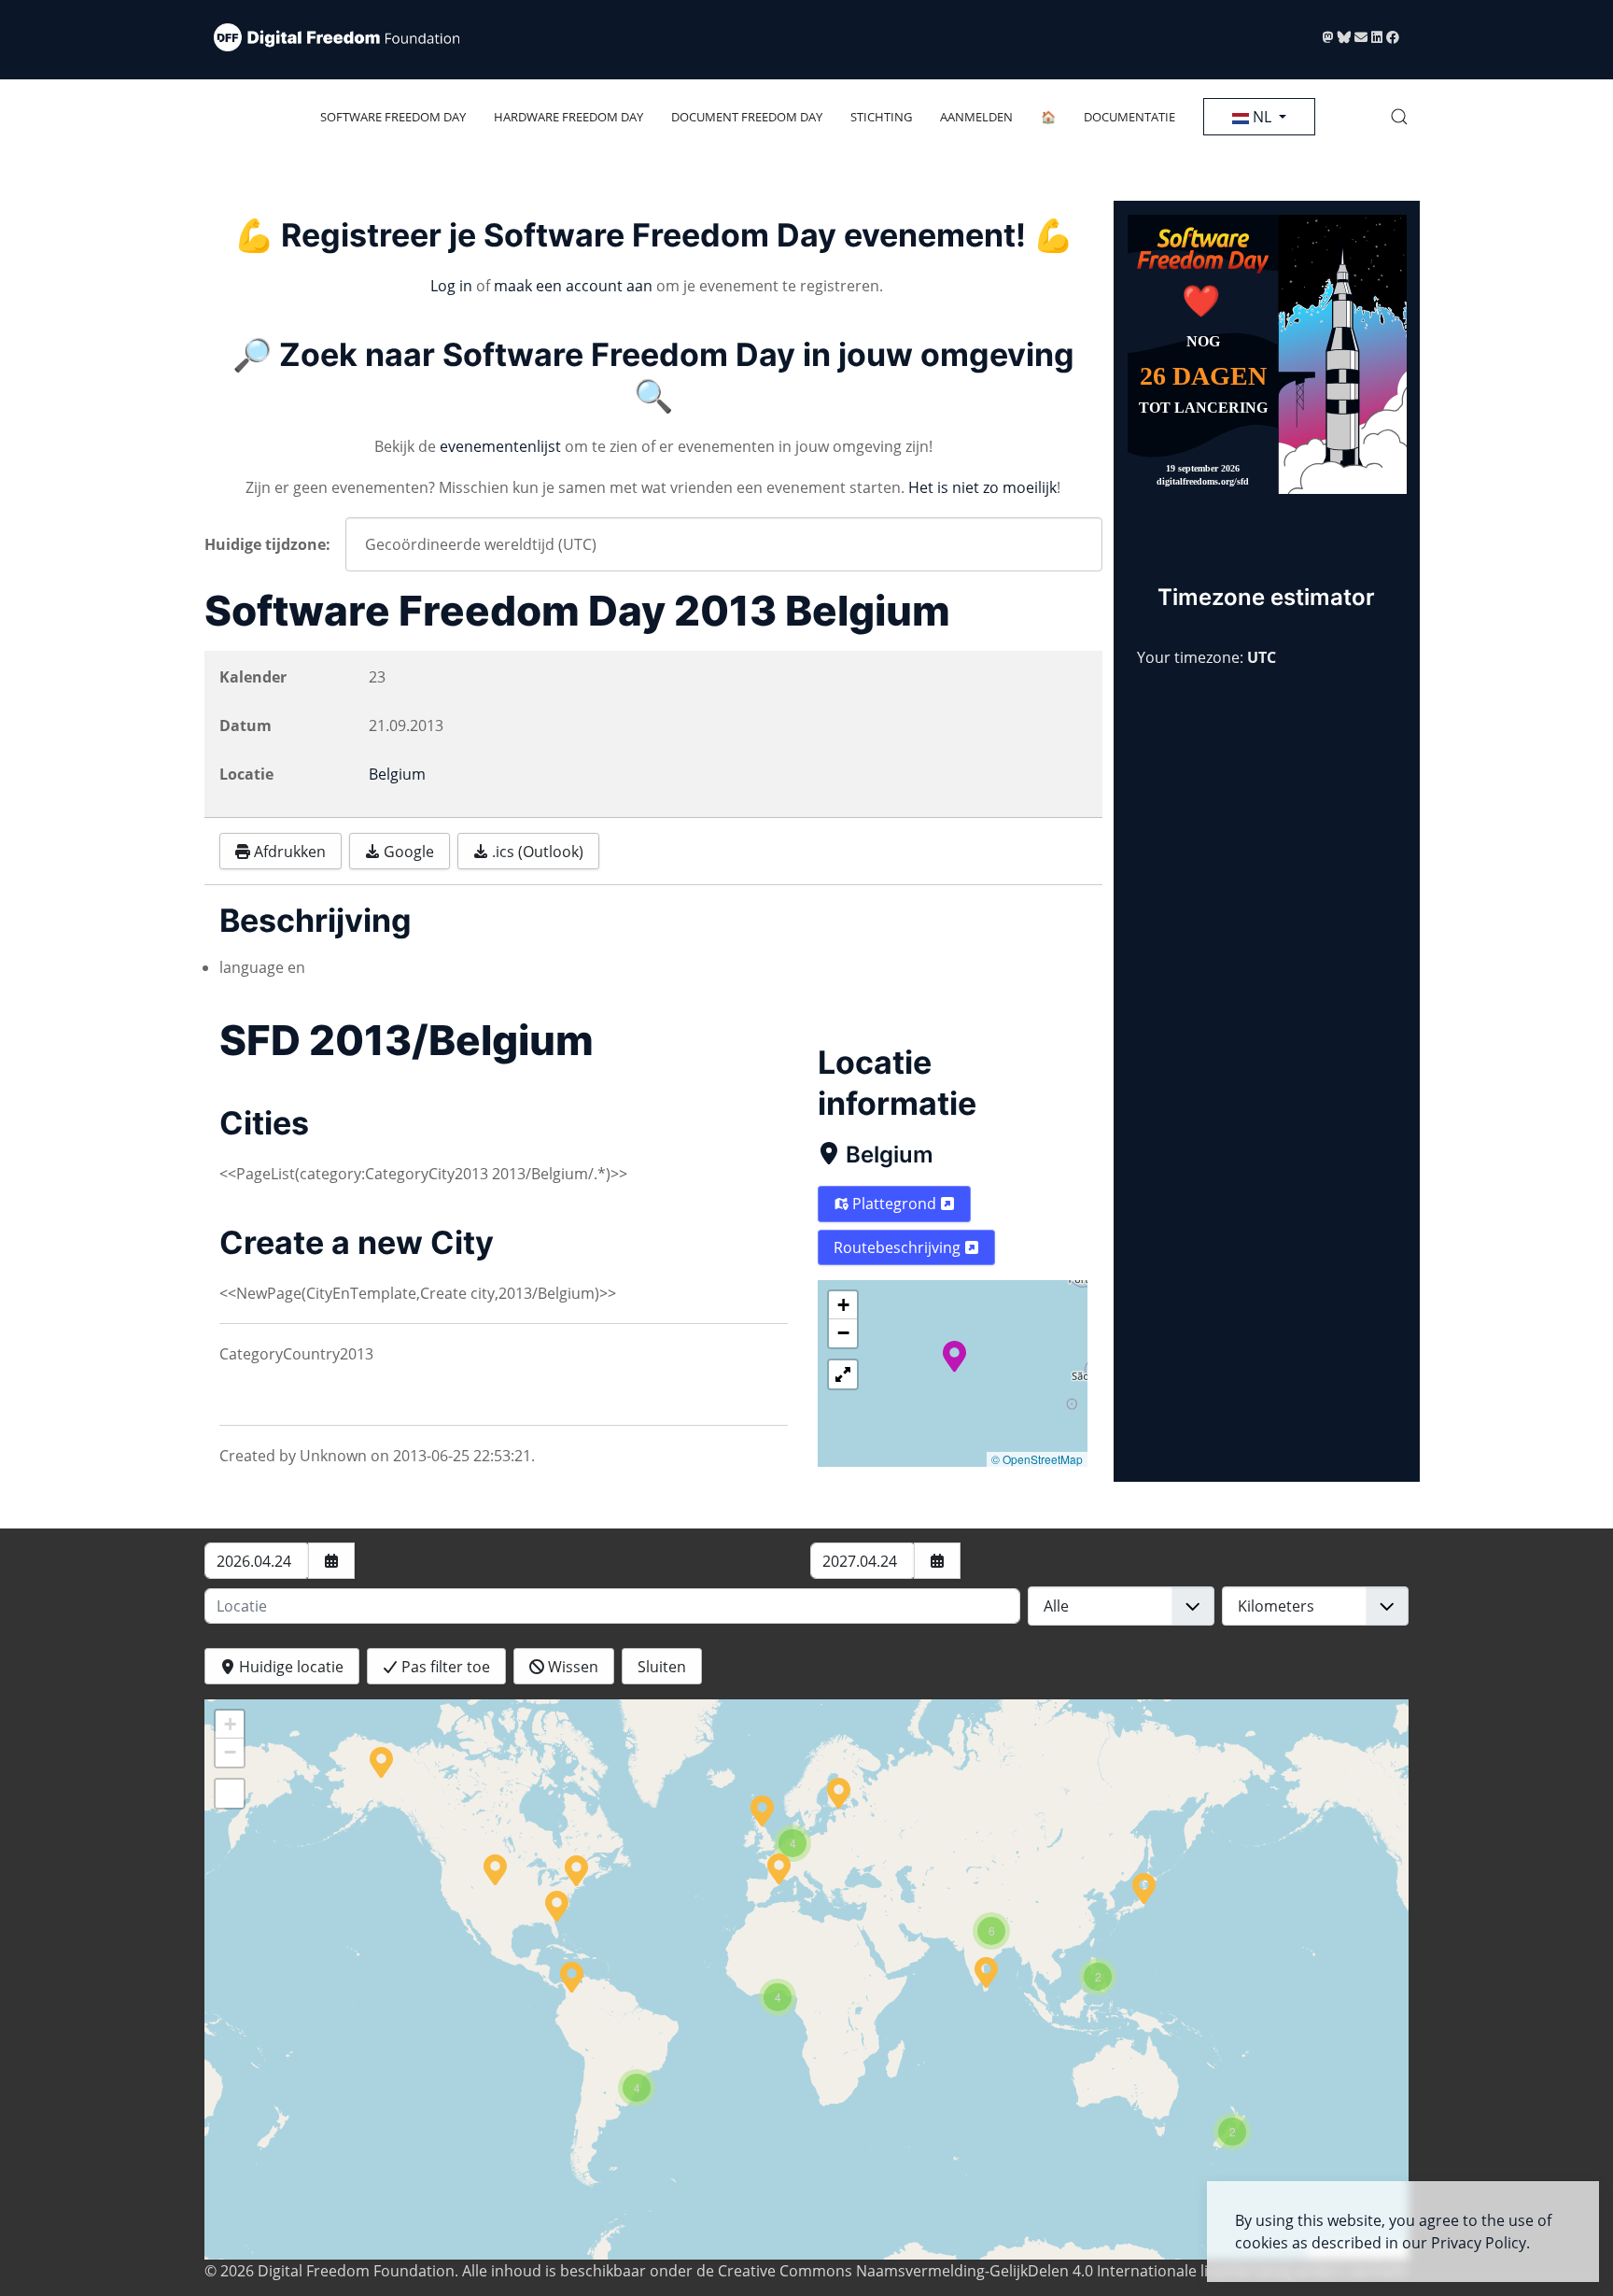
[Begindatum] (331, 1561)
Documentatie (1129, 117)
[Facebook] (1393, 37)
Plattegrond (894, 1204)
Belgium (890, 1155)
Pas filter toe (444, 1667)
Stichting (881, 117)
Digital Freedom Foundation (356, 2271)
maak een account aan (573, 286)
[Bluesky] (1346, 37)
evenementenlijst (500, 446)
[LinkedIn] (1379, 37)
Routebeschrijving (899, 1247)
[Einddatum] (937, 1561)
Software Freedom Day (393, 117)
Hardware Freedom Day (568, 117)
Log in (451, 286)
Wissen (571, 1667)
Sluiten (662, 1667)
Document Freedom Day (747, 117)
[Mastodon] (1330, 37)
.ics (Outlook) (536, 852)
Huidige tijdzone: (267, 544)
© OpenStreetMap (1037, 1459)
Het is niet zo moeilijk (982, 487)
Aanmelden (976, 117)
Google (407, 852)
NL (1262, 117)
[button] (1399, 117)
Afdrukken (288, 852)
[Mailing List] (1363, 37)
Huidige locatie (289, 1667)
